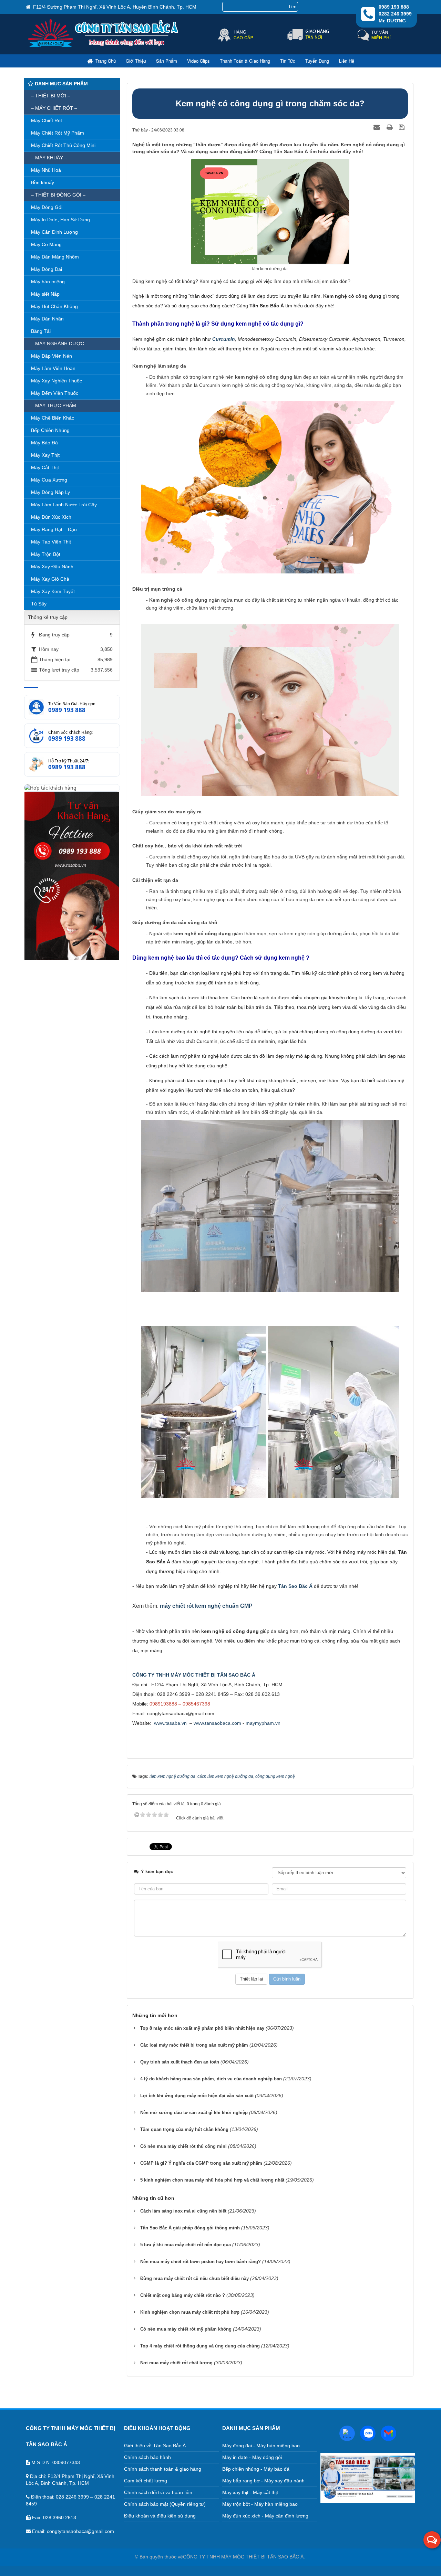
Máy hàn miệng (48, 282)
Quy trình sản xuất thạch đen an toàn (180, 2062)
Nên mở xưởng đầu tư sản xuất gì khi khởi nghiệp (194, 2113)
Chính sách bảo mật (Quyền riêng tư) (165, 2504)
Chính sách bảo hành (147, 2457)
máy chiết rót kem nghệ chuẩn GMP (206, 1606)
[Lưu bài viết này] (403, 127)
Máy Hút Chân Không (54, 306)
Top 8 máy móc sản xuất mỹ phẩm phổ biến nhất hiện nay (202, 2028)
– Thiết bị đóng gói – (58, 195)
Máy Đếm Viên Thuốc (55, 393)
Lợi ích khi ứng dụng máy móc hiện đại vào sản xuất (197, 2096)
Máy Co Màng (46, 244)
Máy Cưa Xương (49, 480)
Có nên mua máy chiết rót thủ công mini (183, 2146)
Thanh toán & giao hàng (245, 61)
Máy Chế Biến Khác (53, 418)
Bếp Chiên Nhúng (50, 430)
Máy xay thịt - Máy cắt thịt (250, 2492)
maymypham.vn (263, 1723)
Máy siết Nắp (45, 294)
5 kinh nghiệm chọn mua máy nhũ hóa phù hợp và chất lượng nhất (212, 2180)
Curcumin (224, 339)
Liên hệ (347, 61)
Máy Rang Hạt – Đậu (54, 529)
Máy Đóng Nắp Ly (50, 492)
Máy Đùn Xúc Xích (51, 517)
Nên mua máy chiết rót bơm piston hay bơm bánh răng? (201, 2262)
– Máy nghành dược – (60, 344)
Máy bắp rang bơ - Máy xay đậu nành (263, 2481)
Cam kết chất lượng (146, 2481)
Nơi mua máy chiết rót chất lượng (176, 2363)
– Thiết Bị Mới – (51, 96)
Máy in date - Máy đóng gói (252, 2457)
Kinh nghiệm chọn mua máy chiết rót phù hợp (190, 2312)
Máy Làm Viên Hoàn (53, 368)
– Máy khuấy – (49, 158)
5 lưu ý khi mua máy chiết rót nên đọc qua (186, 2245)
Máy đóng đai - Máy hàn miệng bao (261, 2446)
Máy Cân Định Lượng (54, 232)
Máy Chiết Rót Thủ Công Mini (63, 145)
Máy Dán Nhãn (47, 319)
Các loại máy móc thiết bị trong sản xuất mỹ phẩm (194, 2045)
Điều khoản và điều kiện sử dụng (160, 2516)
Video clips (198, 61)
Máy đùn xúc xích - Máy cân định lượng (265, 2516)
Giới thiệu (136, 61)
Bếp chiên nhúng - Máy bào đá (256, 2469)
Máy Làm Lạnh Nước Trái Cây (64, 505)
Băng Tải (41, 331)
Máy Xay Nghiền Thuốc (57, 381)
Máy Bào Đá (44, 443)
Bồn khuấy (43, 182)
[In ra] (390, 127)
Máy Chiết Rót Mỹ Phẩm (58, 133)
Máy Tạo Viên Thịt (51, 542)
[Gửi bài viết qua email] (378, 127)
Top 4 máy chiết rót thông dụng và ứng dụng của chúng (200, 2346)
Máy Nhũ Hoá (46, 170)
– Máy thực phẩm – (56, 405)
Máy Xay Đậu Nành (52, 567)
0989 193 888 (67, 710)
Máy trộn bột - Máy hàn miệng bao (260, 2504)
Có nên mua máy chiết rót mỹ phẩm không (186, 2329)
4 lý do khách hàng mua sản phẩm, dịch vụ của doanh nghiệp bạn (211, 2079)
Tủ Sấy (39, 604)
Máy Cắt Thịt (45, 467)
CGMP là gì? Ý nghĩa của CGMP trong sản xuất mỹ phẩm (201, 2163)
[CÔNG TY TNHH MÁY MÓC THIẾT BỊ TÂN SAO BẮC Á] (104, 46)
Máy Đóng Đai (47, 269)
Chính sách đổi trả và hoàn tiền (158, 2492)
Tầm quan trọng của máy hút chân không (184, 2129)
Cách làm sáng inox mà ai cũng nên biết (183, 2211)
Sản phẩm (167, 61)
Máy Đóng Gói (47, 207)
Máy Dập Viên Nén (52, 356)
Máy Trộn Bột (46, 554)
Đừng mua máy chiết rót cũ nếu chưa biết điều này (194, 2278)
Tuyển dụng (317, 61)
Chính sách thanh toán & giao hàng (163, 2469)
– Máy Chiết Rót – (54, 108)
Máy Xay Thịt (45, 455)
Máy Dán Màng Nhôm (55, 257)
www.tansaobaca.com (217, 1723)
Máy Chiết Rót (47, 120)
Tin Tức (288, 61)
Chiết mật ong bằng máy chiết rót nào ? (183, 2295)
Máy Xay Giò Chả (50, 579)
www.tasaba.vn (170, 1723)
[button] (432, 2540)
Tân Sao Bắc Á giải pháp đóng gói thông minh (190, 2228)
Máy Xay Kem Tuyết (53, 591)
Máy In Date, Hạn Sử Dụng (60, 220)
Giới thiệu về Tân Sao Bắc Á (155, 2446)
